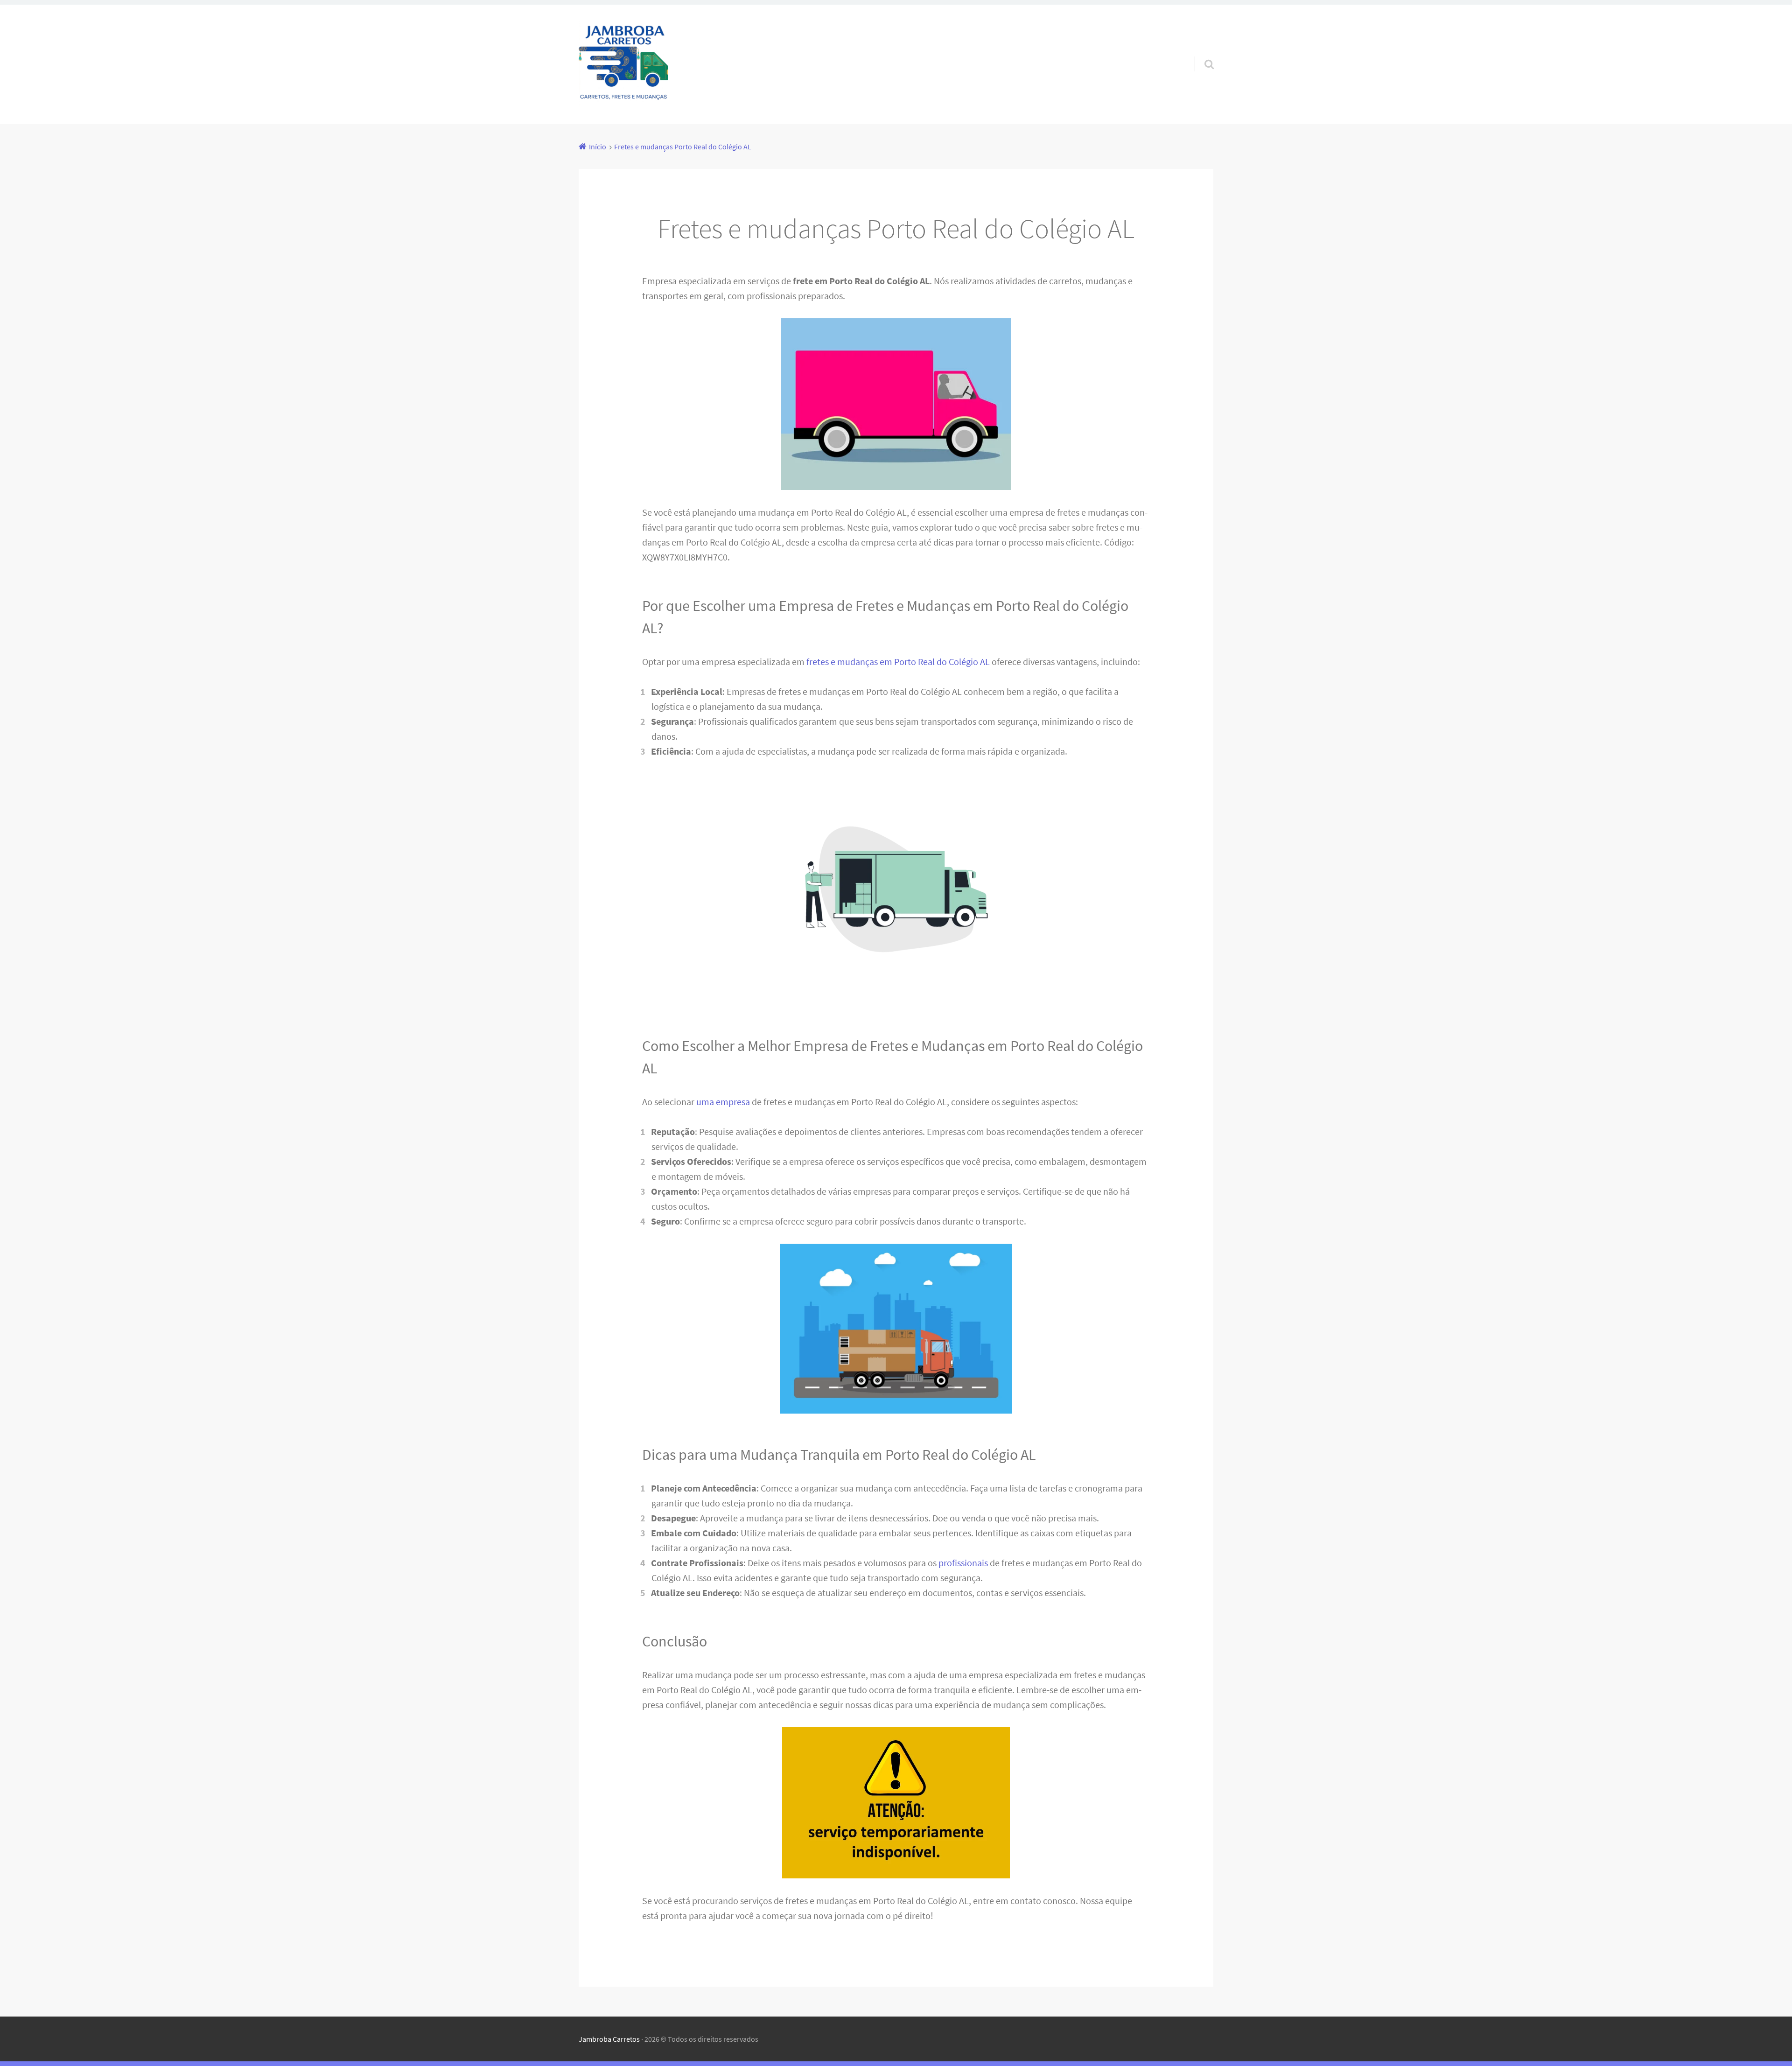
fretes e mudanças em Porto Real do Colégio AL (898, 662)
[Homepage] (623, 64)
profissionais (963, 1563)
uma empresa (723, 1102)
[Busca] (1201, 52)
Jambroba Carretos (609, 2039)
